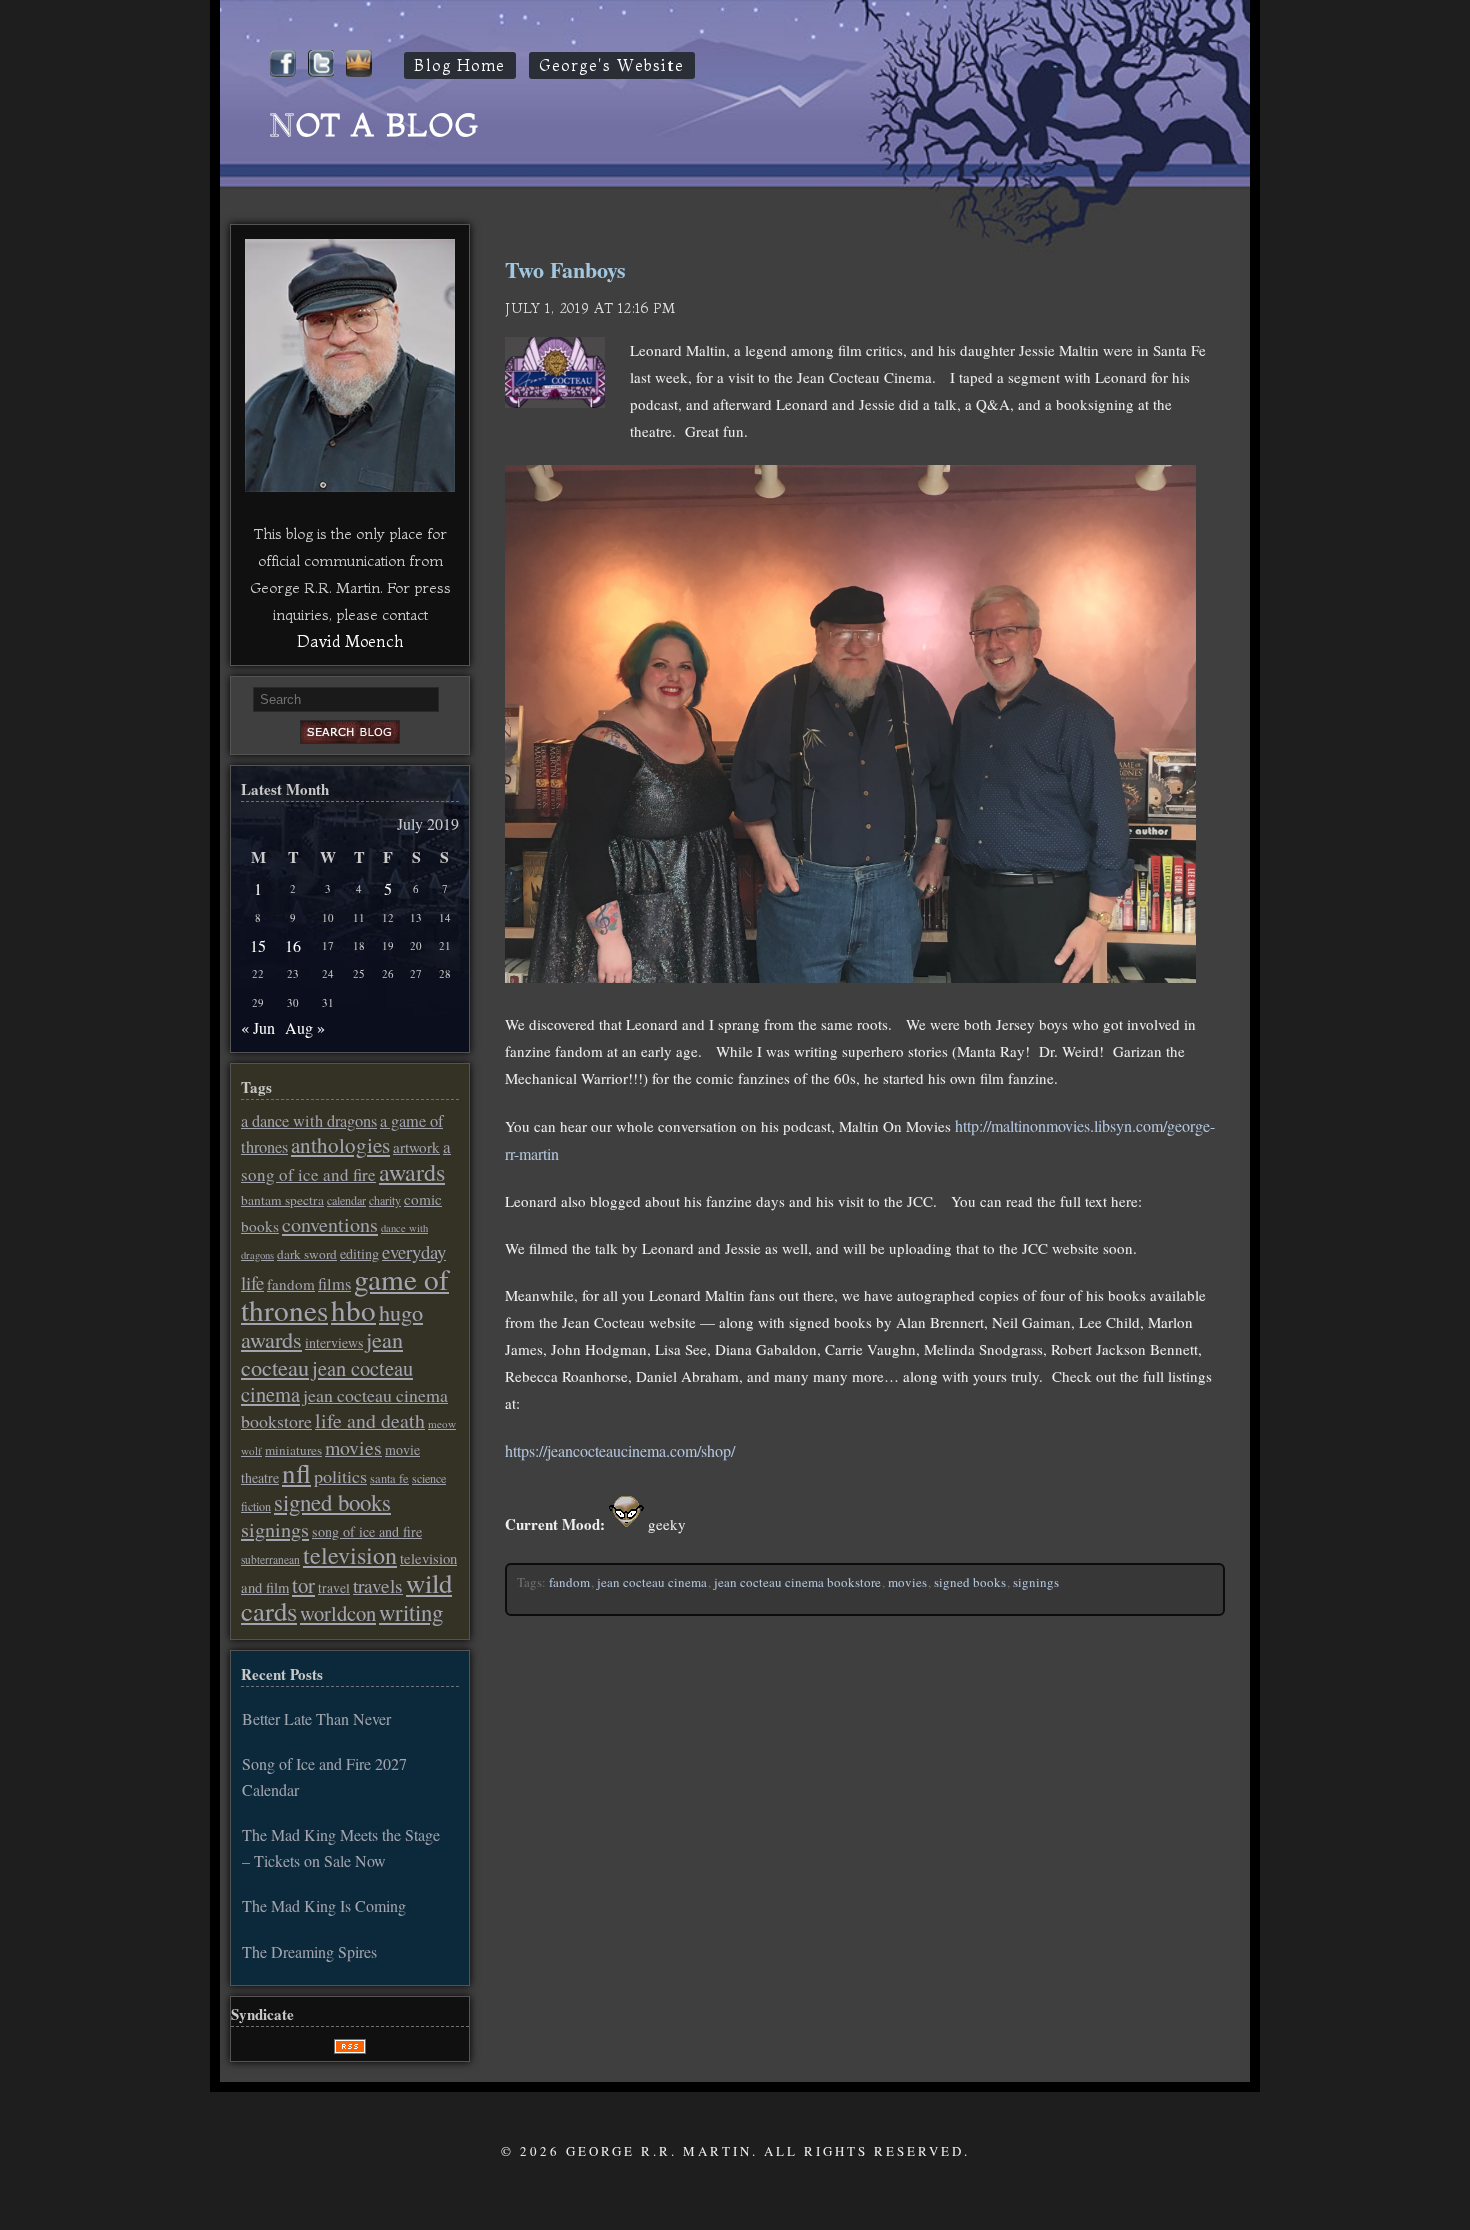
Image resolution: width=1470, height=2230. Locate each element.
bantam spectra (282, 1200)
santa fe (389, 1478)
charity (385, 1200)
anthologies (340, 1145)
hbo (353, 1309)
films (334, 1284)
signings (1036, 1582)
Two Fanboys (565, 269)
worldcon (338, 1613)
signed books (970, 1582)
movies (907, 1582)
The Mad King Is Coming (324, 1905)
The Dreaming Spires (309, 1951)
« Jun (258, 1027)
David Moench (350, 641)
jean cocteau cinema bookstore (797, 1582)
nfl (296, 1473)
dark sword (307, 1254)
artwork (416, 1147)
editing (359, 1253)
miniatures (293, 1450)
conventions (330, 1224)
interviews (334, 1342)
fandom (569, 1582)
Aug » (305, 1027)
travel (334, 1588)
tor (303, 1585)
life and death (370, 1420)
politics (340, 1476)
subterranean (270, 1559)
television (350, 1555)
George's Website (612, 65)
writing (411, 1612)
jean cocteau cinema (652, 1582)
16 (293, 945)
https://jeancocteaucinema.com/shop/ (620, 1450)
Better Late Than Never (316, 1718)
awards (412, 1172)
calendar (346, 1200)
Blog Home (460, 65)
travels (378, 1585)
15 (258, 945)
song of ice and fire (367, 1531)
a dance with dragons (309, 1121)
